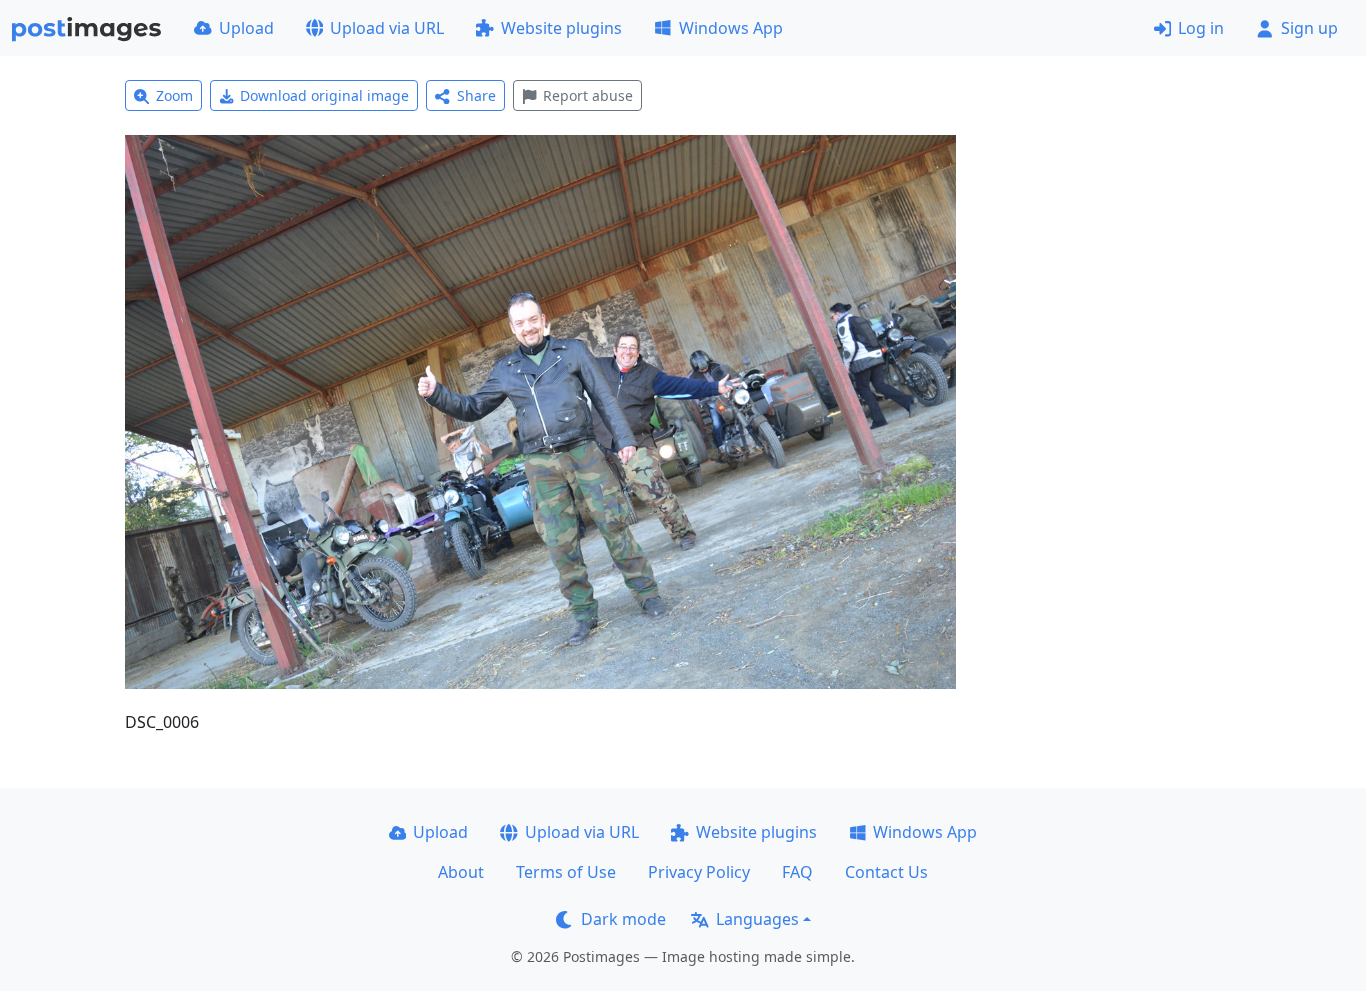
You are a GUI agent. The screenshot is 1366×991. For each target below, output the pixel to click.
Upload (246, 28)
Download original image (324, 95)
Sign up (1309, 28)
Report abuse (588, 95)
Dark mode (623, 919)
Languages (757, 919)
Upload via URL (387, 28)
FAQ (797, 872)
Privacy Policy (699, 872)
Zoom (174, 95)
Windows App (731, 28)
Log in (1201, 28)
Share (476, 95)
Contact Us (886, 872)
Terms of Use (566, 872)
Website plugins (561, 28)
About (461, 872)
